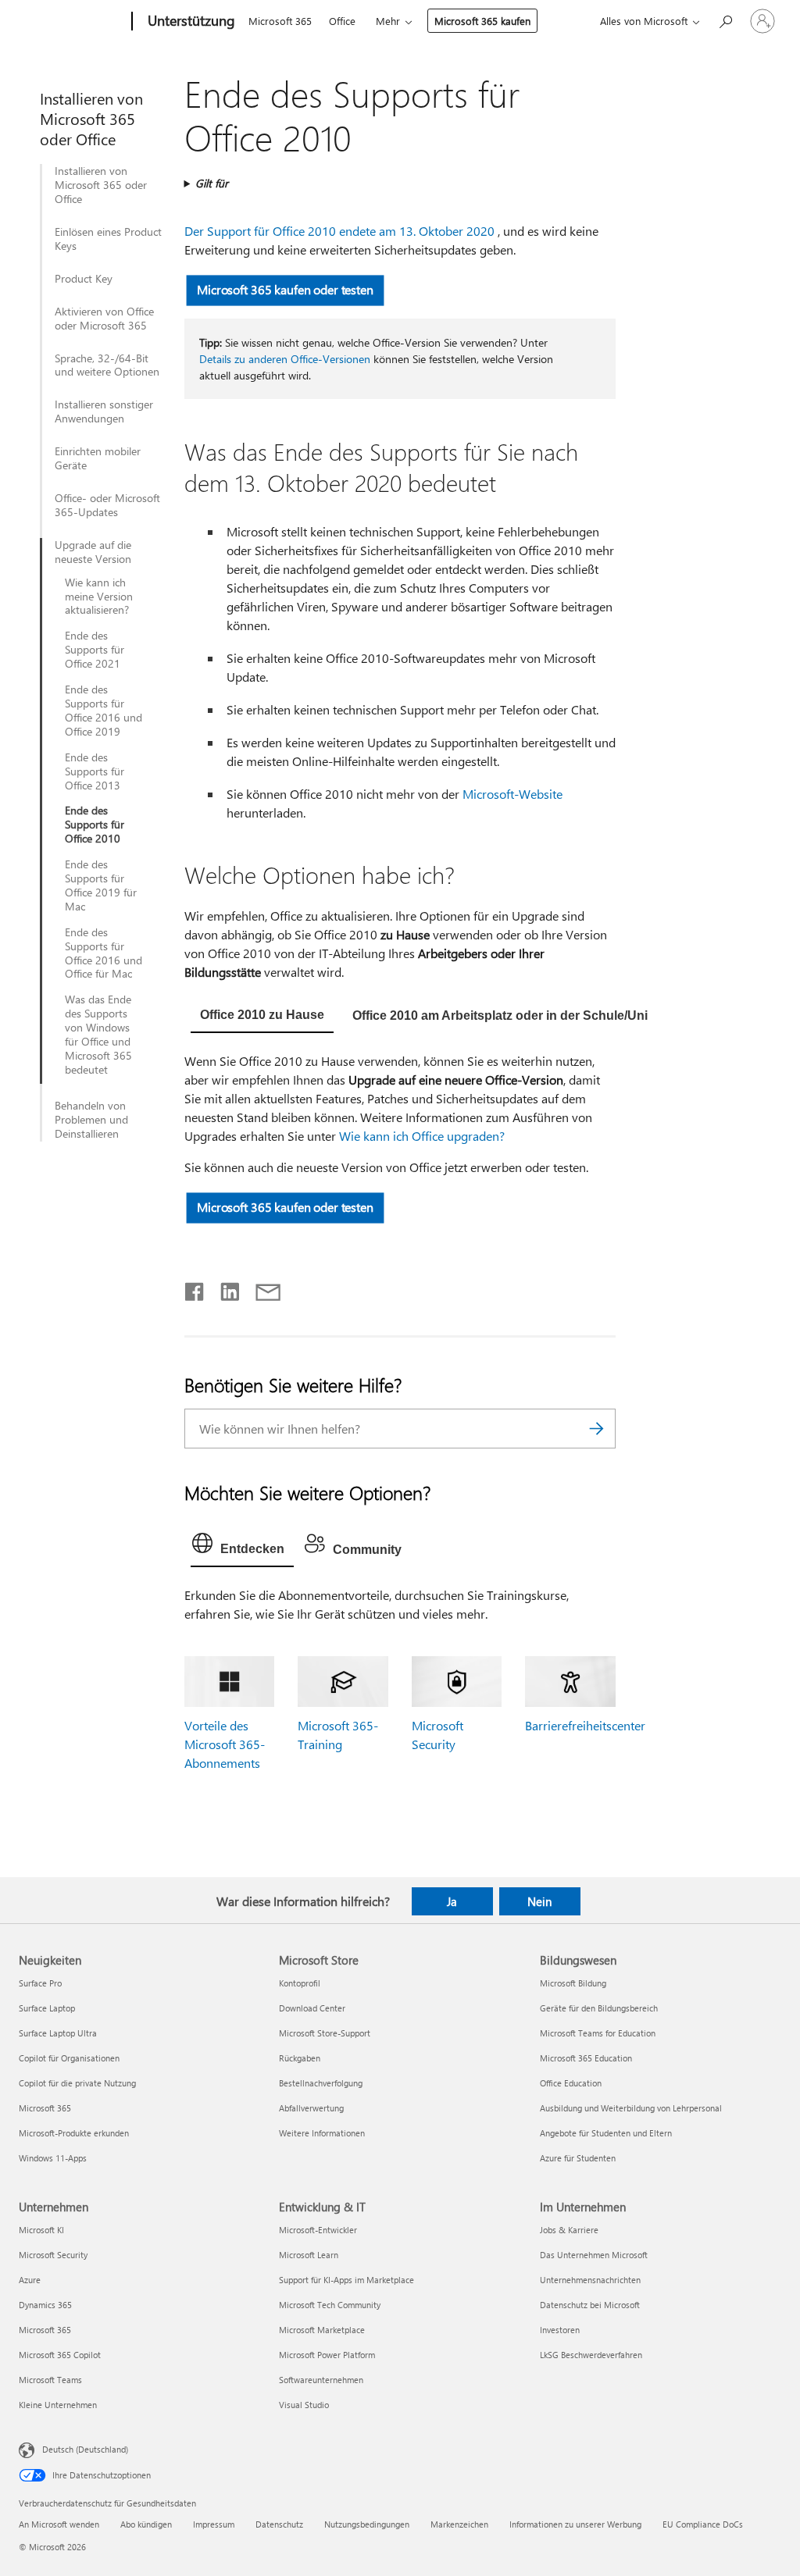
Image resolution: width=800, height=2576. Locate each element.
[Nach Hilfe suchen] (725, 20)
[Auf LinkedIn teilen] (224, 1288)
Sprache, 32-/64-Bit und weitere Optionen (107, 365)
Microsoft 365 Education (586, 2058)
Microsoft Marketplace (322, 2330)
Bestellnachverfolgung (321, 2083)
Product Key (84, 279)
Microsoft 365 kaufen (482, 21)
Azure (30, 2280)
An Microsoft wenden (59, 2524)
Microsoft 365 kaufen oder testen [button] (285, 289)
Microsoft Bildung (573, 1983)
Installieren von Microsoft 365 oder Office (101, 185)
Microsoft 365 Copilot (60, 2355)
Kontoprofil (300, 1983)
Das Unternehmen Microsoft (594, 2255)
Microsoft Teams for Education (598, 2033)
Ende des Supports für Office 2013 (95, 771)
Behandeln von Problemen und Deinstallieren (91, 1120)
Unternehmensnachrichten (590, 2280)
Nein (539, 1901)
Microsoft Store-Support (325, 2033)
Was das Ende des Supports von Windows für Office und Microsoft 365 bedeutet (98, 1034)
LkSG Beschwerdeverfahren (591, 2355)
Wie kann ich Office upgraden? (422, 1136)
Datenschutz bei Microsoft (590, 2305)
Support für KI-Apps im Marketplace (346, 2280)
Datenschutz (279, 2524)
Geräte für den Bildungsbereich (599, 2008)
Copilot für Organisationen (69, 2058)
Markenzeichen (459, 2524)
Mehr (388, 21)
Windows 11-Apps (53, 2158)
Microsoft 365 (280, 21)
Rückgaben (300, 2058)
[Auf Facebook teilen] (195, 1288)
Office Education (571, 2083)
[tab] (262, 1017)
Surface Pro (40, 1983)
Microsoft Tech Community (330, 2305)
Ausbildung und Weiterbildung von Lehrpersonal (631, 2108)
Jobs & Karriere (569, 2230)
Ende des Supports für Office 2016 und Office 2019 (104, 711)
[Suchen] (596, 1429)
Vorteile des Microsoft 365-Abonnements (225, 1744)
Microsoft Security (53, 2255)
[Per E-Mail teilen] (261, 1288)
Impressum (214, 2524)
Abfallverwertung (311, 2108)
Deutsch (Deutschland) (85, 2448)
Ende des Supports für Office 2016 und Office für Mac (104, 953)
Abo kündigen (146, 2524)
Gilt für (212, 183)
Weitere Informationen (322, 2133)
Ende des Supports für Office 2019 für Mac (101, 885)
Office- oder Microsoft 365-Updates (107, 505)
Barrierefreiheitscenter (585, 1725)
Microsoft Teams (50, 2380)
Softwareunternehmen (321, 2380)
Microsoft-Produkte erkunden (74, 2133)
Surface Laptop (47, 2008)
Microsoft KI (41, 2230)
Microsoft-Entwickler (318, 2230)
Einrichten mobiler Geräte (98, 458)
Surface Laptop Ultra (58, 2033)
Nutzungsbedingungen (367, 2524)
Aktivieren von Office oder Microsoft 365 (104, 319)
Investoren (560, 2330)
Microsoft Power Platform (327, 2355)
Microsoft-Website (512, 794)
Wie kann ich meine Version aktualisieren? (99, 597)
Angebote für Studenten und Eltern (606, 2133)
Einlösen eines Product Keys (108, 239)
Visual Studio (304, 2405)
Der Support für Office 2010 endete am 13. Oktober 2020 (339, 231)
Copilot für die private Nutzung (77, 2083)
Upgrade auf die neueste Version (93, 552)
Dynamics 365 (45, 2305)
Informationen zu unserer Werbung (575, 2524)
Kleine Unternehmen (58, 2405)
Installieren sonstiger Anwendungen (104, 412)
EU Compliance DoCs (703, 2524)
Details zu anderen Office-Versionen (285, 359)
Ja (452, 1901)
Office (342, 21)
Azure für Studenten (578, 2158)
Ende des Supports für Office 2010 (95, 825)
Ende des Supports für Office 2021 (95, 650)
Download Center (312, 2008)
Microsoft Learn (309, 2255)
